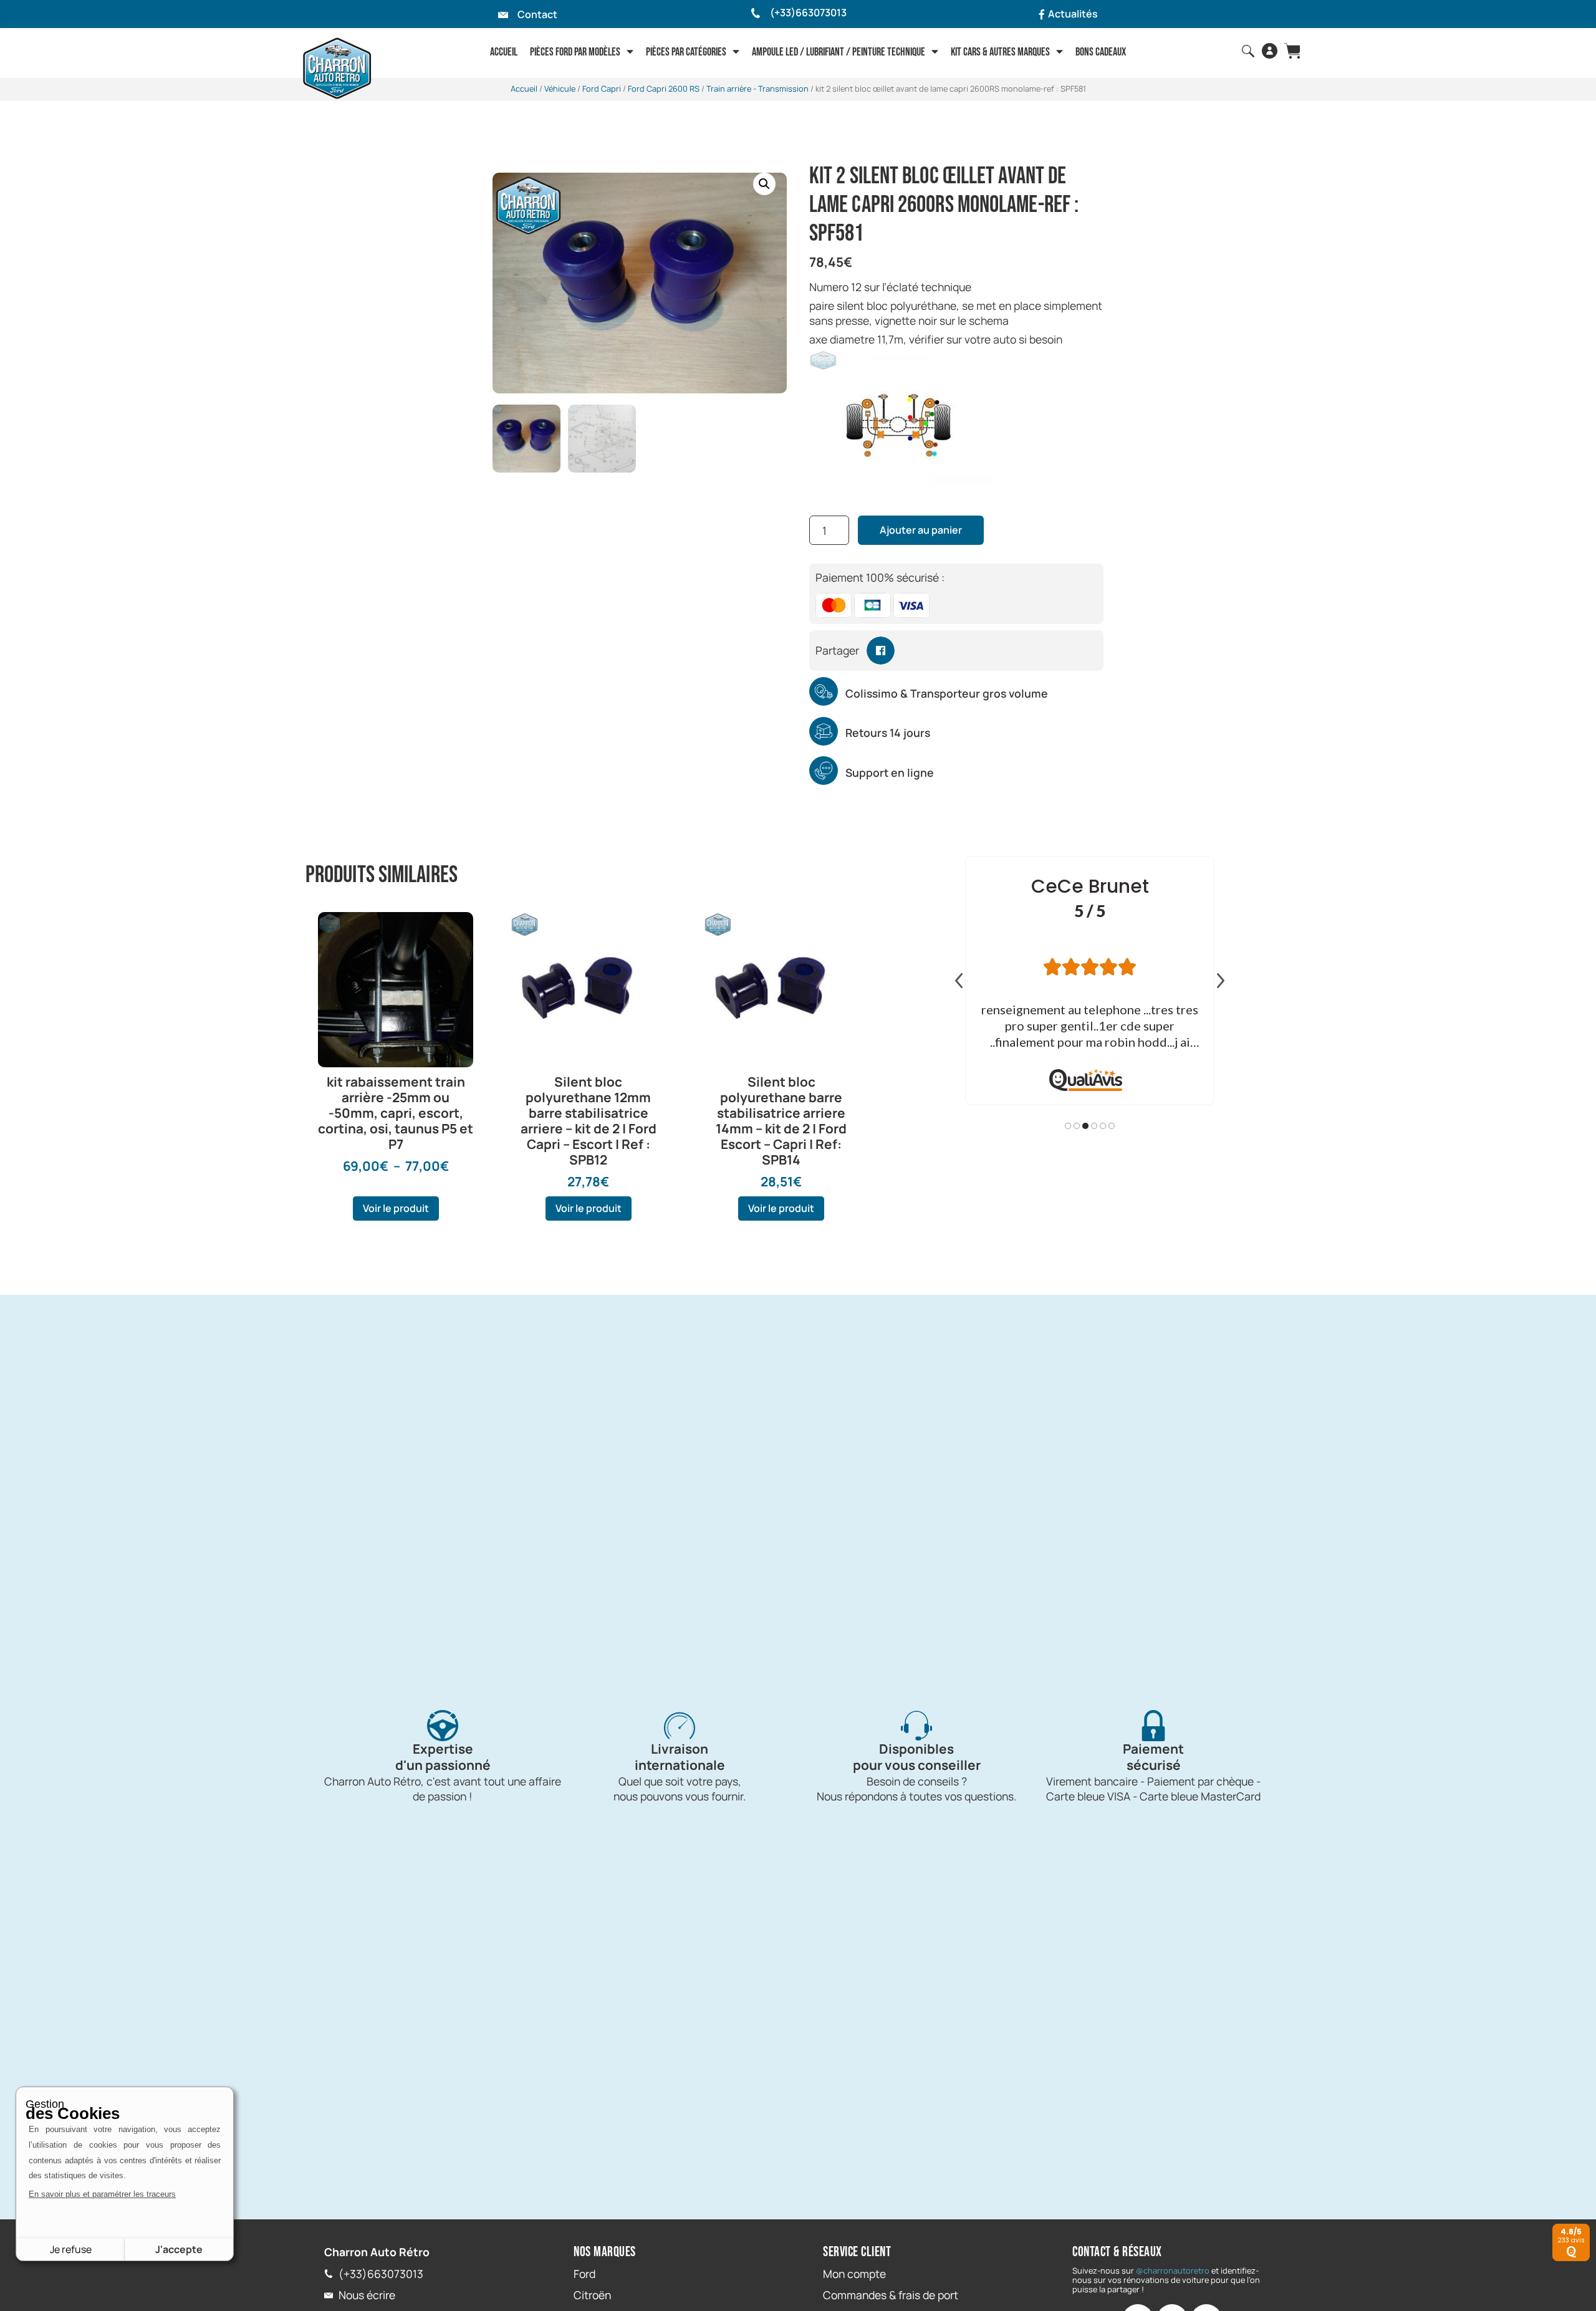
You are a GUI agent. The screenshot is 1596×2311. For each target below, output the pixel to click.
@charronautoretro (1173, 2270)
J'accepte (179, 2249)
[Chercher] (1248, 51)
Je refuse (71, 2249)
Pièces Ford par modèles (575, 52)
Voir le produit (396, 1208)
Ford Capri (602, 89)
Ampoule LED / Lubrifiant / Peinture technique (839, 52)
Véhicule (560, 89)
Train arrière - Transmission (757, 89)
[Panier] (1292, 51)
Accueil (504, 52)
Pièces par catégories (686, 52)
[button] (764, 184)
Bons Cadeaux (1101, 52)
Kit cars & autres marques (1000, 52)
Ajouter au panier (921, 530)
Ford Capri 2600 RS (664, 89)
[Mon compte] (1270, 51)
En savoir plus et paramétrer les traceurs (102, 2194)
